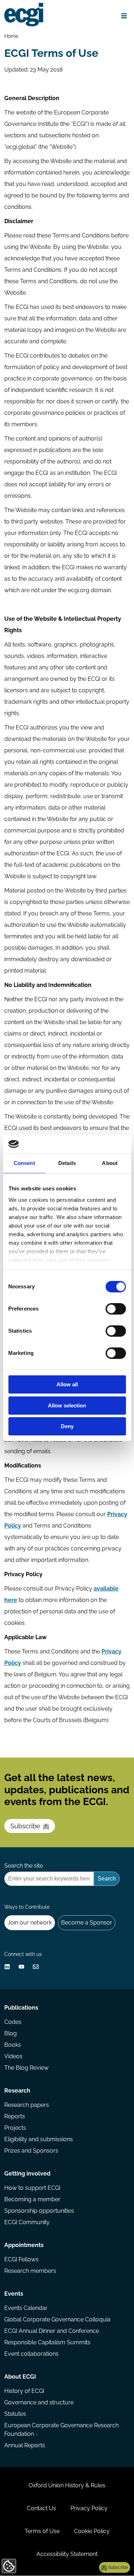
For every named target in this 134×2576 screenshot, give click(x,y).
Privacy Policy (89, 2508)
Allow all (67, 1385)
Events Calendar (26, 2308)
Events (14, 2294)
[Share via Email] (36, 1967)
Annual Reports (25, 2445)
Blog (11, 2033)
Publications (21, 2008)
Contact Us (41, 2508)
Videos (13, 2056)
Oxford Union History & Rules (67, 2485)
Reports (15, 2116)
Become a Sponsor (87, 1923)
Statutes (15, 2414)
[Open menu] (124, 16)
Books (13, 2045)
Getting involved (27, 2174)
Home (11, 36)
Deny (67, 1427)
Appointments (24, 2245)
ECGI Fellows (21, 2259)
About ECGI (20, 2377)
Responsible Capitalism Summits (47, 2342)
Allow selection (67, 1405)
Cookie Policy (92, 2531)
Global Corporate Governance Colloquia (57, 2319)
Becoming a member (32, 2199)
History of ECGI (24, 2391)
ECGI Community (27, 2222)
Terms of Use (42, 2531)
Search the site (24, 1866)
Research (17, 2091)
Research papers (27, 2105)
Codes (13, 2022)
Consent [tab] (24, 1163)
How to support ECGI (32, 2188)
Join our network (30, 1923)
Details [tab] (67, 1163)
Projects (15, 2128)
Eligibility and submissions (39, 2139)
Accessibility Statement (67, 2554)
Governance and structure (39, 2402)
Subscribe (25, 1826)
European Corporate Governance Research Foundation (61, 2430)
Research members (30, 2271)
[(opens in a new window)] (7, 1967)
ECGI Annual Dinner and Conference (52, 2331)
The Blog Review (26, 2068)
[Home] (24, 15)
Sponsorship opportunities (39, 2211)
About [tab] (110, 1163)
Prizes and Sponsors (31, 2151)
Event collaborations (31, 2354)
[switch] (116, 1309)
